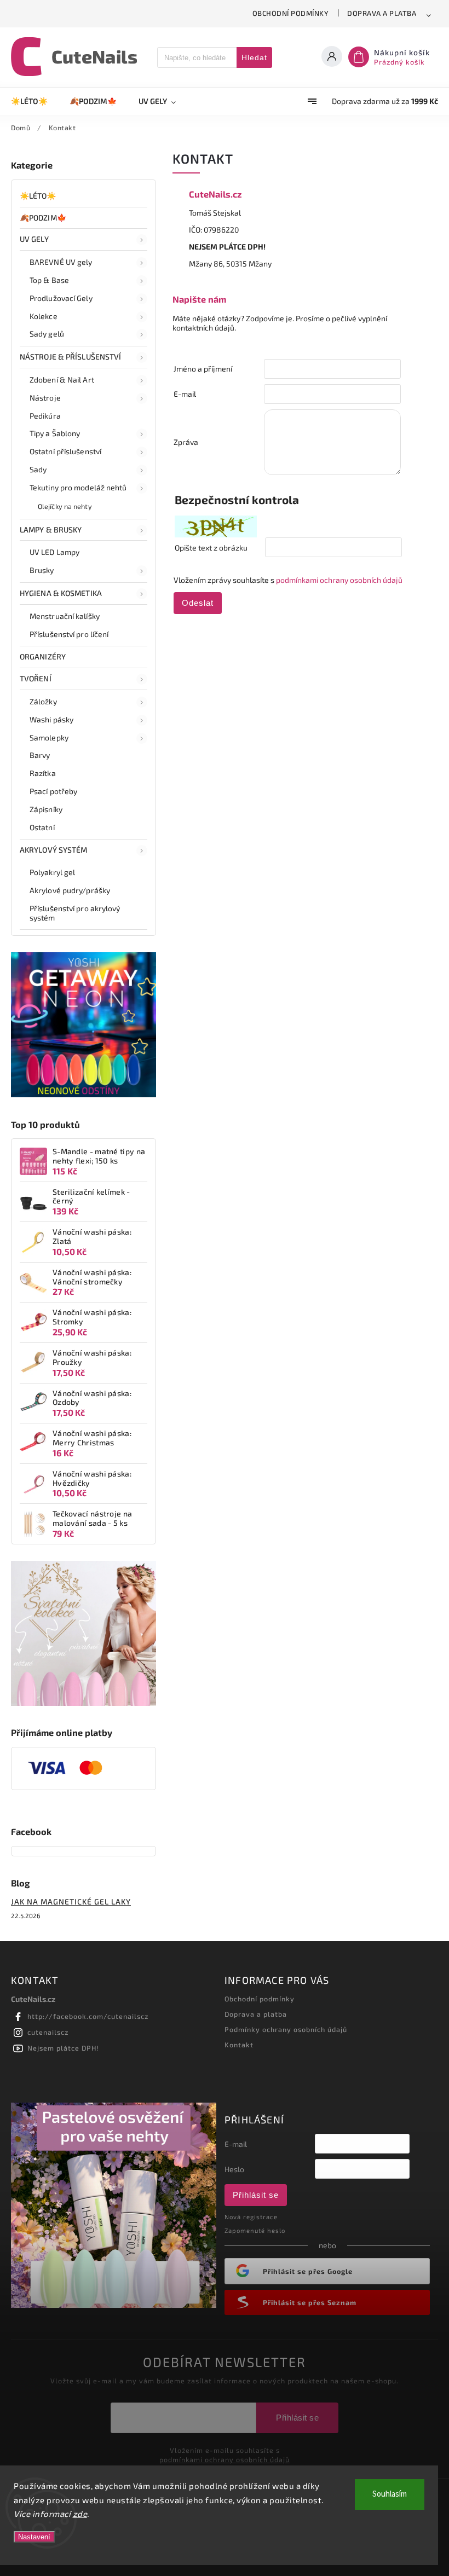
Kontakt (239, 2045)
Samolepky (49, 737)
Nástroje (45, 398)
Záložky (43, 701)
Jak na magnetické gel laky (71, 1901)
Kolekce (44, 316)
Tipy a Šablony (55, 433)
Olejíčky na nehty (65, 506)
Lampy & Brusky (51, 529)
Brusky (42, 570)
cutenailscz (48, 2032)
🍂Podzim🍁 (43, 218)
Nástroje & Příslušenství (70, 357)
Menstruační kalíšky (65, 616)
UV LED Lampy (54, 552)
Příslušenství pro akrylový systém (75, 913)
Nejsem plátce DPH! (63, 2048)
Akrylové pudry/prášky (70, 890)
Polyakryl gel (52, 872)
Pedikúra (45, 416)
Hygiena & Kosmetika (61, 593)
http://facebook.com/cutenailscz (88, 2016)
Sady (38, 469)
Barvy (40, 755)
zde (80, 2514)
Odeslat (198, 603)
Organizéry (43, 656)
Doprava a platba (382, 13)
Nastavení (34, 2537)
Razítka (43, 773)
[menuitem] (35, 101)
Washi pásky (51, 719)
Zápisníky (46, 809)
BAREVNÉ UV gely (61, 262)
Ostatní (42, 827)
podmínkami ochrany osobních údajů (339, 580)
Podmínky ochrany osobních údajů (286, 2029)
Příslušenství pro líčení (69, 634)
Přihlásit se (256, 2195)
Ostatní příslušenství (65, 451)
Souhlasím (390, 2494)
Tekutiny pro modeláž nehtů (78, 487)
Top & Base (49, 280)
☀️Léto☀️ (38, 196)
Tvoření (36, 678)
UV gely (34, 239)
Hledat (254, 57)
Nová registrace (251, 2217)
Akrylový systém (54, 850)
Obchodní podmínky (291, 13)
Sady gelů (47, 334)
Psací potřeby (53, 791)
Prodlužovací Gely (61, 298)
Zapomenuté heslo (255, 2230)
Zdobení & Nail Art (62, 380)
